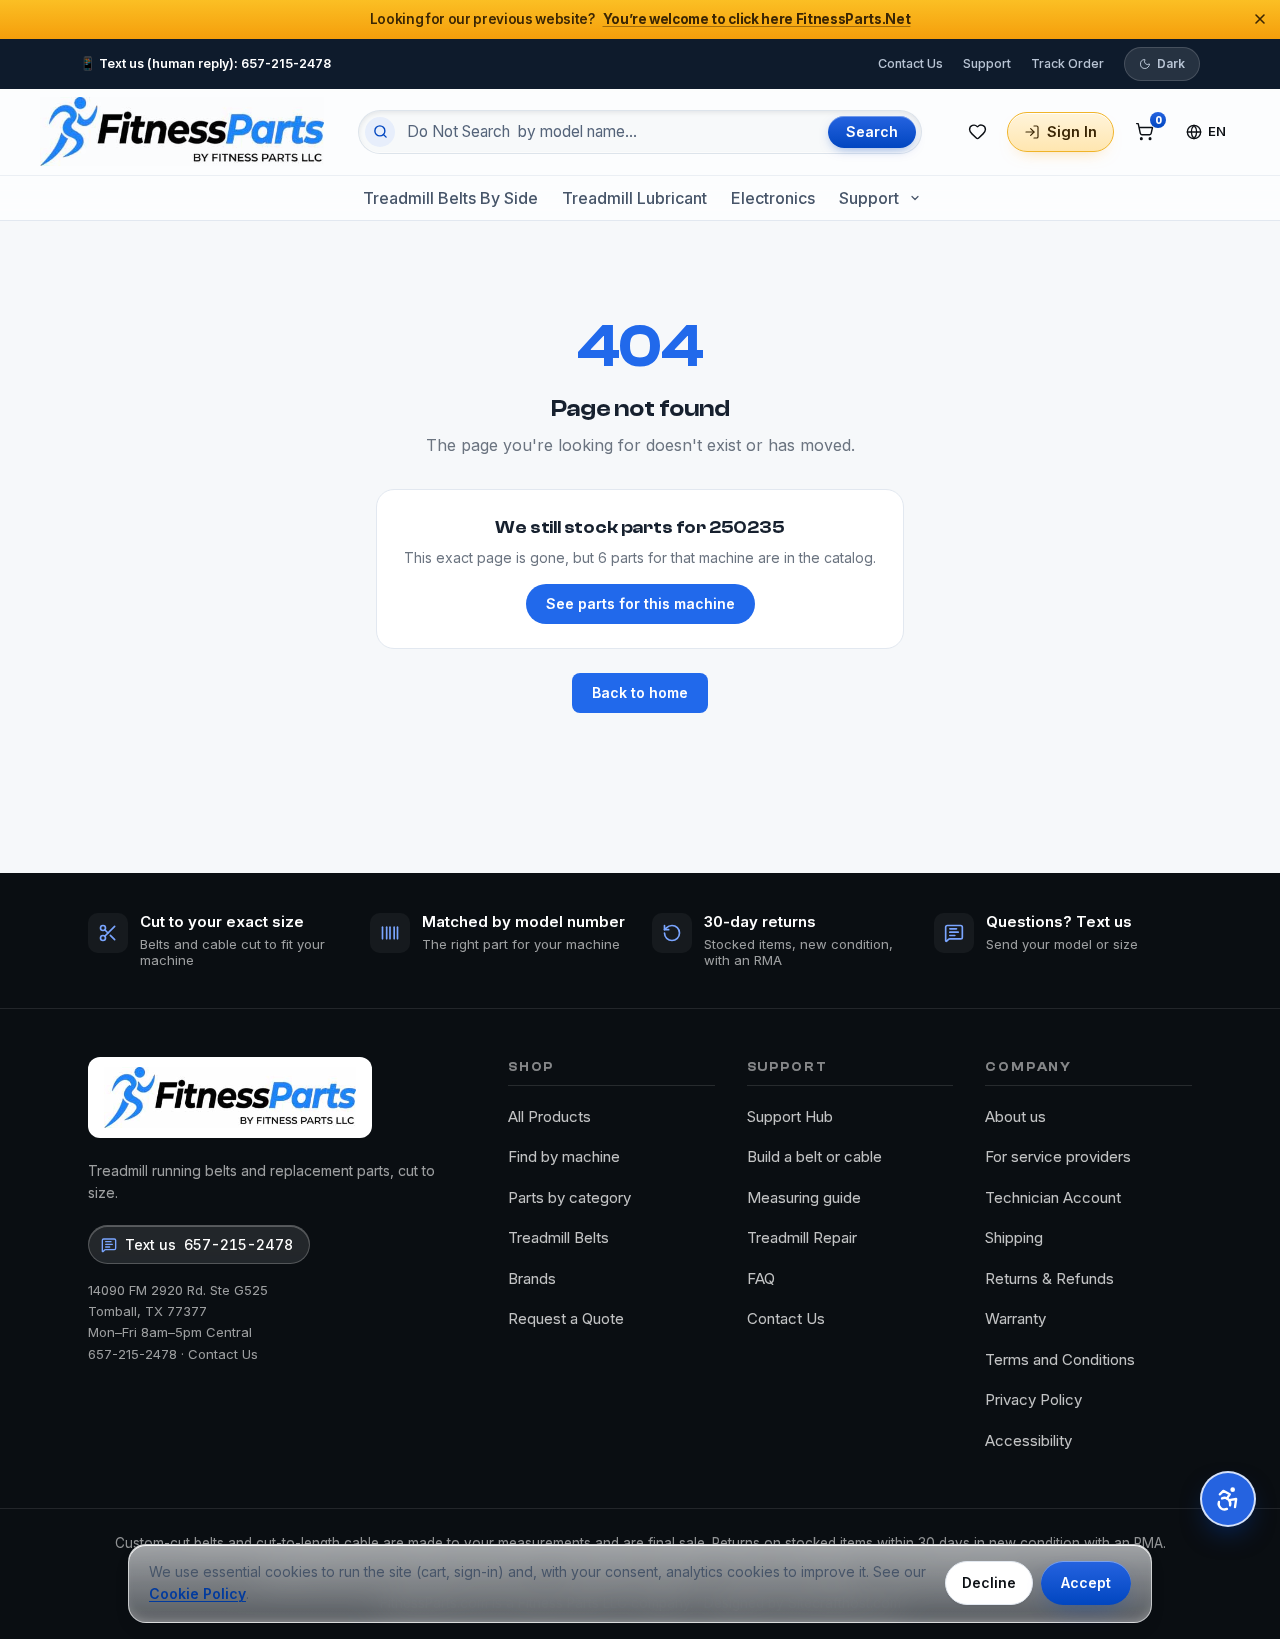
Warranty (1015, 1318)
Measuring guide (804, 1197)
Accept (1086, 1582)
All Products (549, 1116)
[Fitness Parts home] (182, 131)
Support (987, 62)
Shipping (1014, 1237)
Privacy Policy (1033, 1399)
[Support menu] (915, 198)
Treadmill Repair (802, 1237)
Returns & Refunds (1049, 1278)
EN (1217, 131)
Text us (209, 1244)
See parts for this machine (640, 603)
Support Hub (790, 1116)
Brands (532, 1278)
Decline (989, 1582)
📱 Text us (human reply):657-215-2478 (205, 62)
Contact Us (910, 62)
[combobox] (608, 132)
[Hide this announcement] (1260, 19)
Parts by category (569, 1197)
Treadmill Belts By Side (450, 198)
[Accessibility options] (1228, 1499)
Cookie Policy (197, 1593)
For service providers (1058, 1156)
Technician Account (1053, 1197)
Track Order (1067, 62)
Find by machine (564, 1156)
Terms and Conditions (1060, 1359)
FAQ (761, 1278)
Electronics (773, 198)
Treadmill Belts (558, 1237)
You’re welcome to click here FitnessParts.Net (757, 19)
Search (872, 131)
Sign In (1072, 131)
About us (1015, 1116)
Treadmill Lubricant (634, 198)
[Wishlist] (977, 132)
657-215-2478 (132, 1354)
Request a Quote (566, 1318)
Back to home (640, 692)
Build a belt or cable (814, 1156)
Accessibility (1028, 1440)
